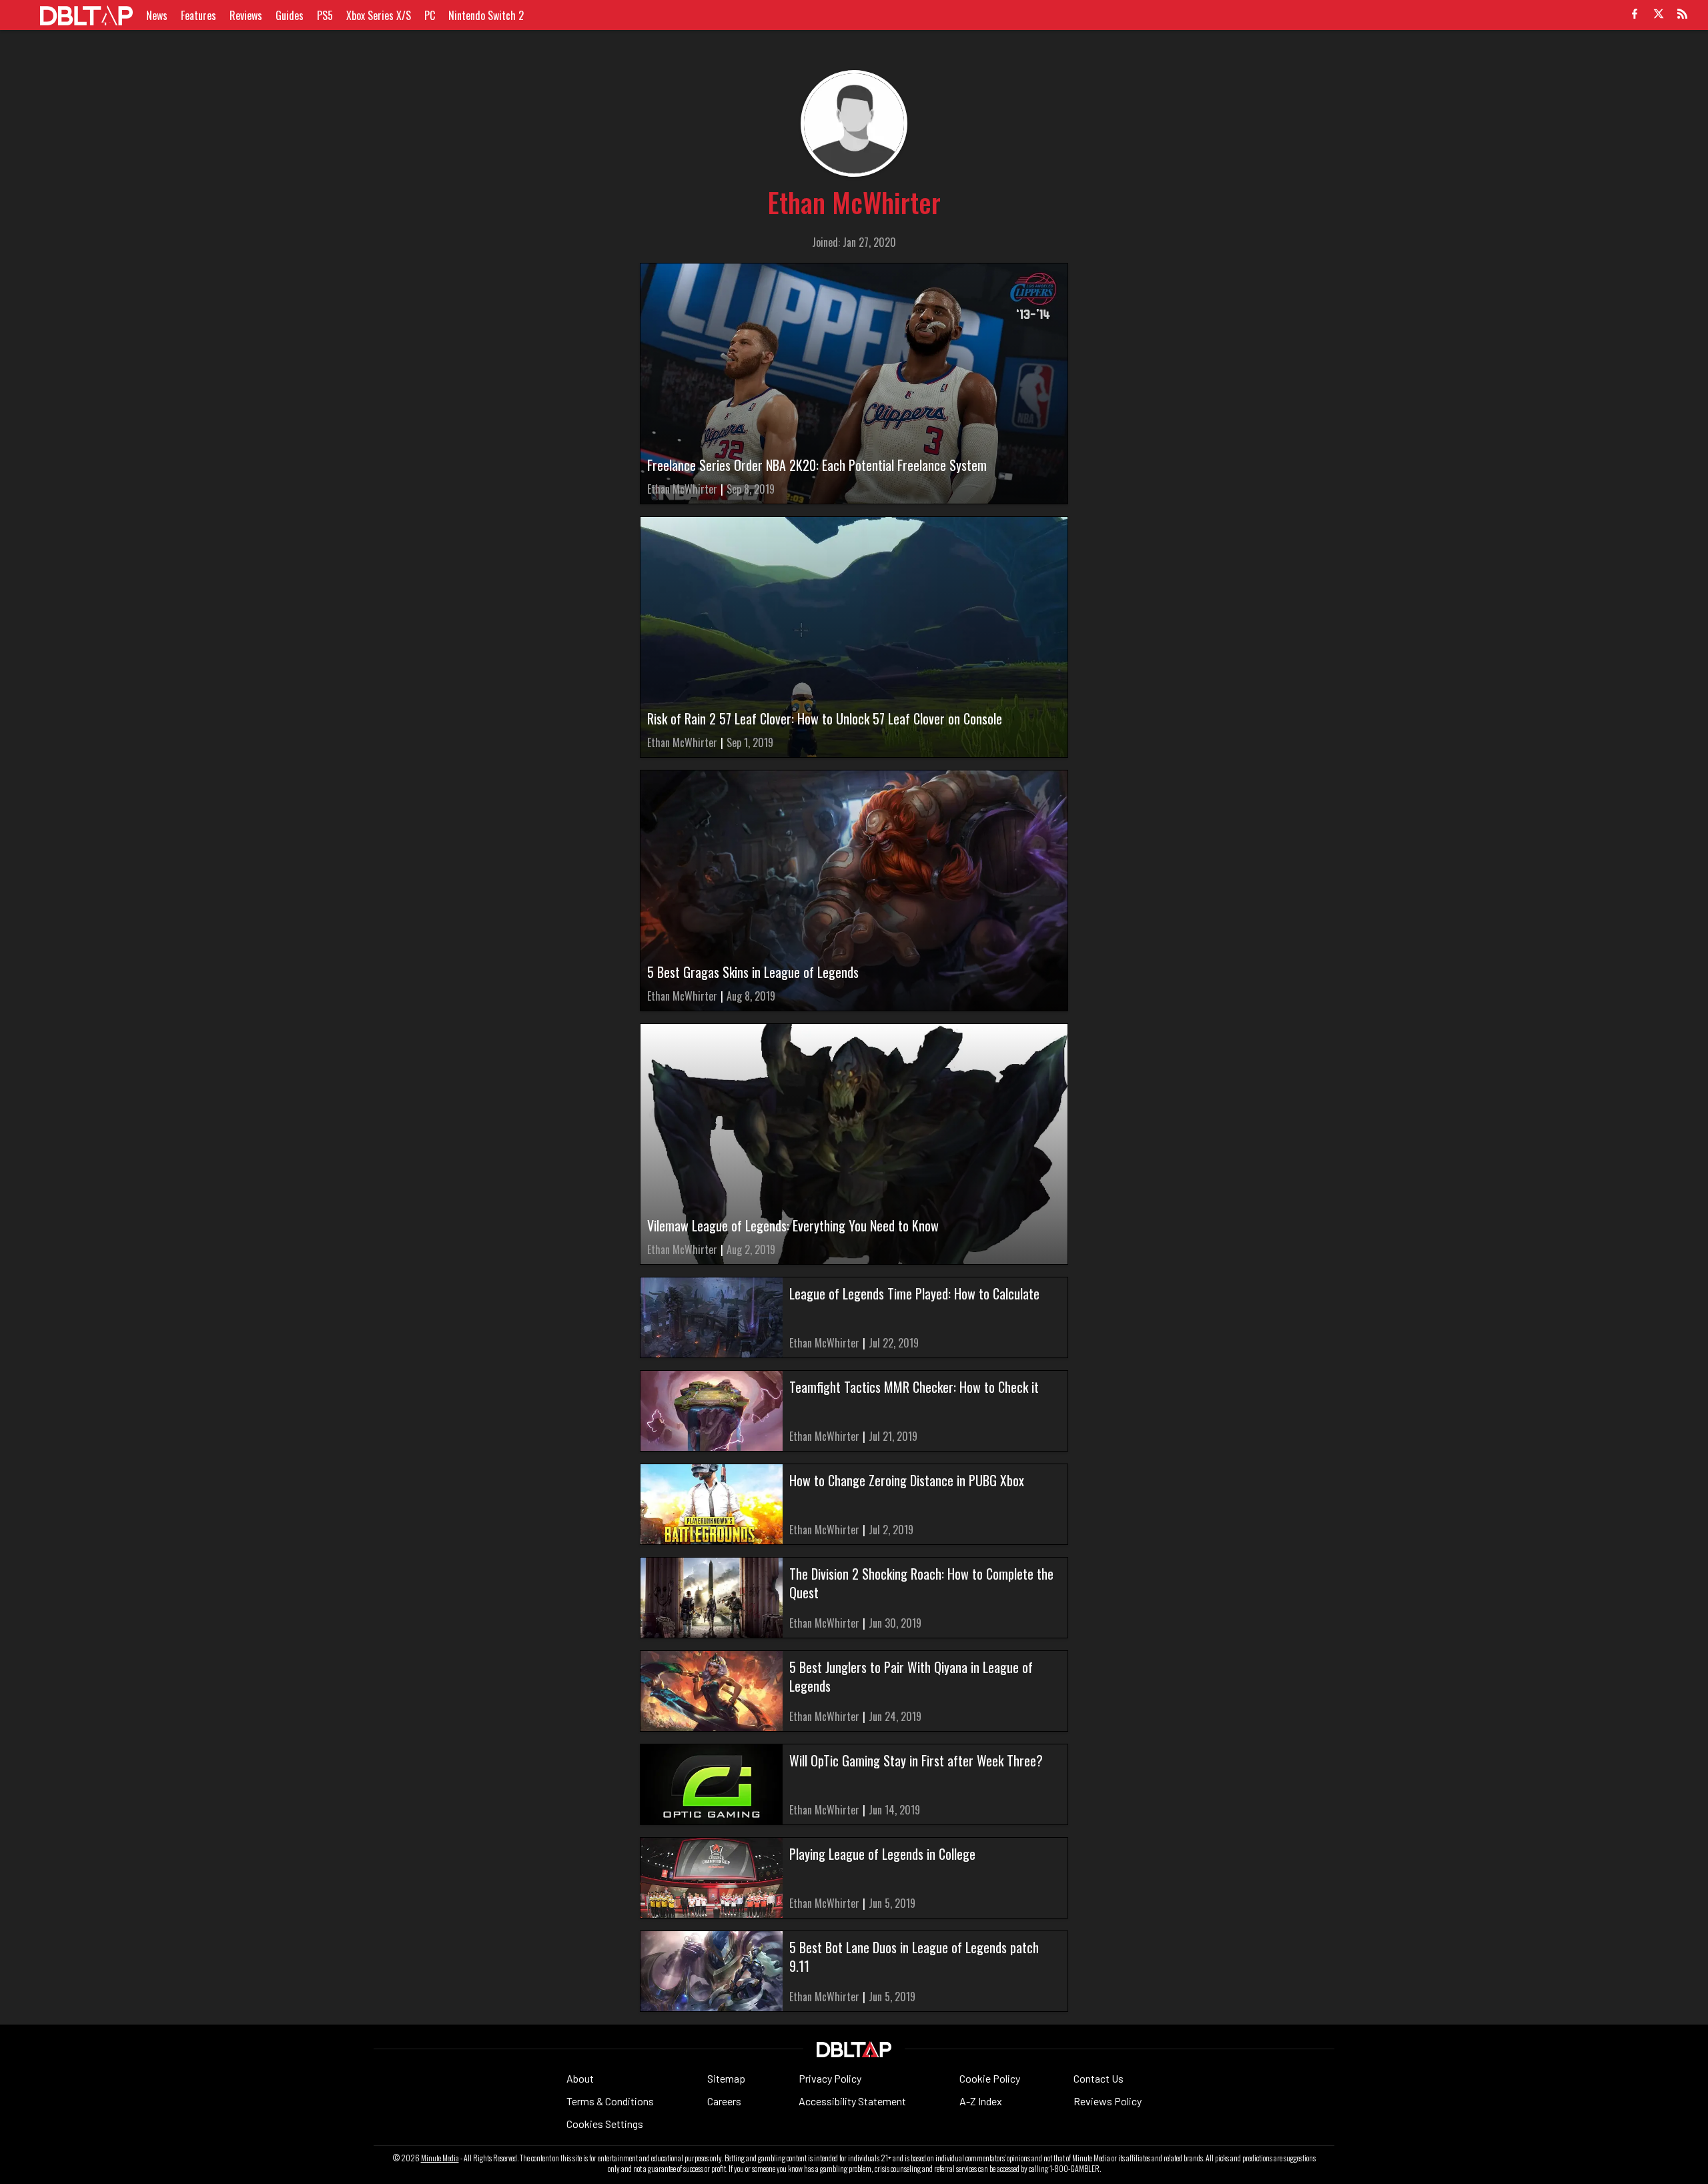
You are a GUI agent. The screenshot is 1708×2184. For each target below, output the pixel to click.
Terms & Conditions (610, 2101)
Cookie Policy (990, 2078)
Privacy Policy (830, 2078)
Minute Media (440, 2158)
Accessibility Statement (852, 2101)
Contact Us (1099, 2078)
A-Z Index (981, 2101)
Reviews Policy (1108, 2101)
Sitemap (726, 2078)
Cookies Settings (605, 2124)
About (580, 2078)
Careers (724, 2101)
